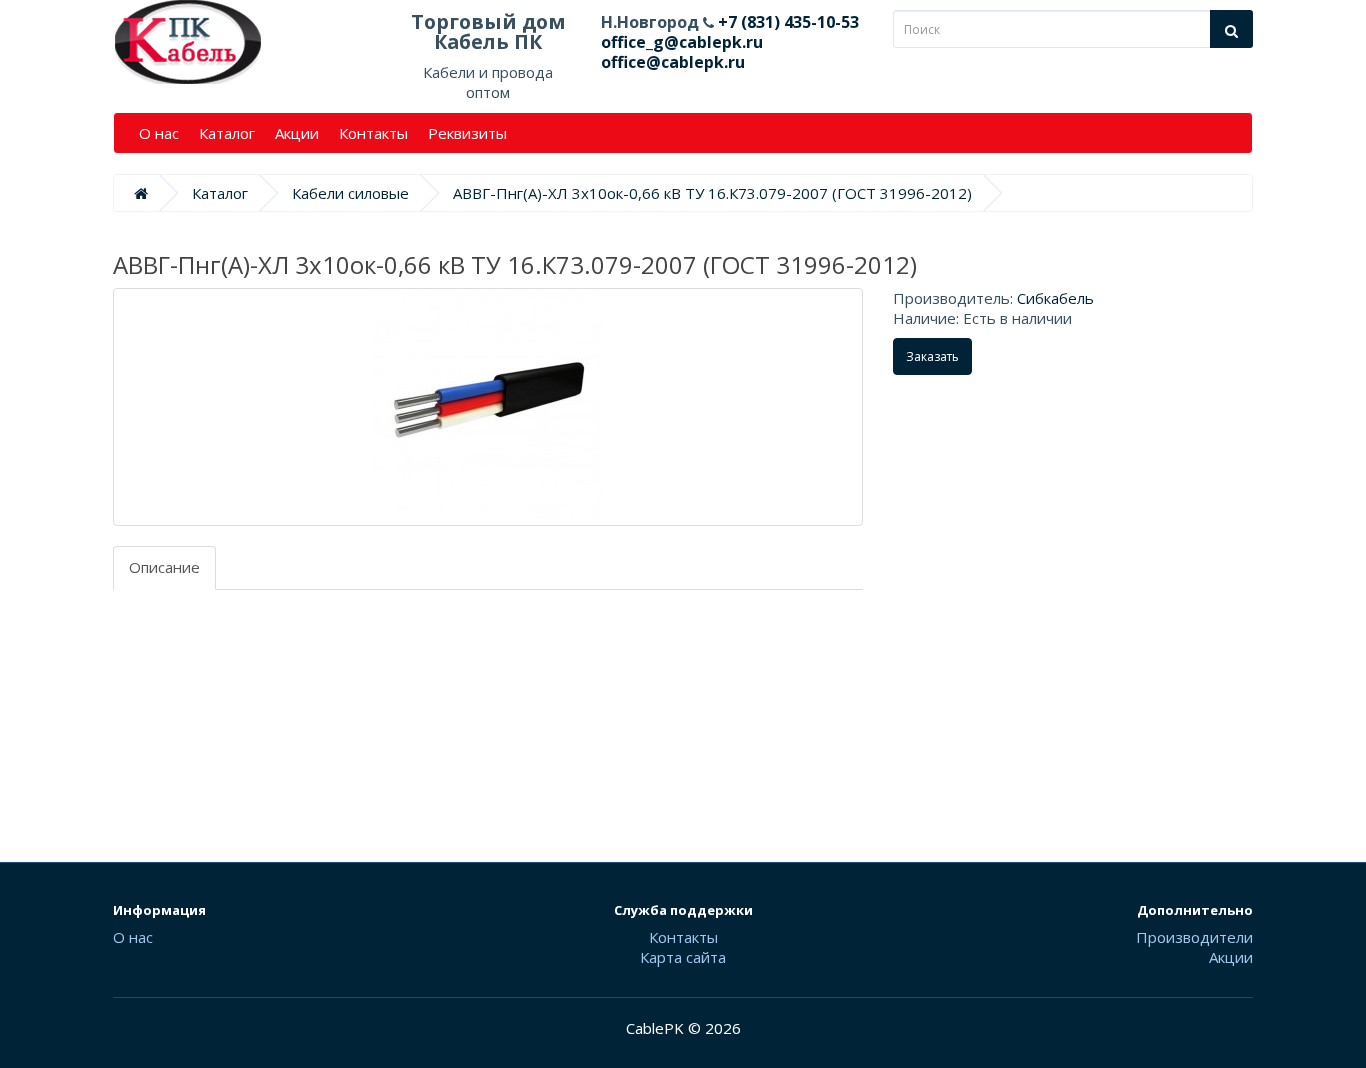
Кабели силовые (350, 193)
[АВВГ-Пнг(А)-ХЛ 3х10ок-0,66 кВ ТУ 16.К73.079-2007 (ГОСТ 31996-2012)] (488, 407)
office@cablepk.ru (673, 62)
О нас (159, 133)
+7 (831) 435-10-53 (786, 22)
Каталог (227, 133)
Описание (164, 567)
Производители (1194, 937)
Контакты (373, 133)
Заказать (932, 356)
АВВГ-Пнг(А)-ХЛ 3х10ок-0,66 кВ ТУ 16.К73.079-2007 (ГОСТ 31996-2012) (712, 193)
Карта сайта (683, 957)
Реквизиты (467, 133)
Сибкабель (1055, 298)
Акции (297, 133)
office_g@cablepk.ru (682, 42)
